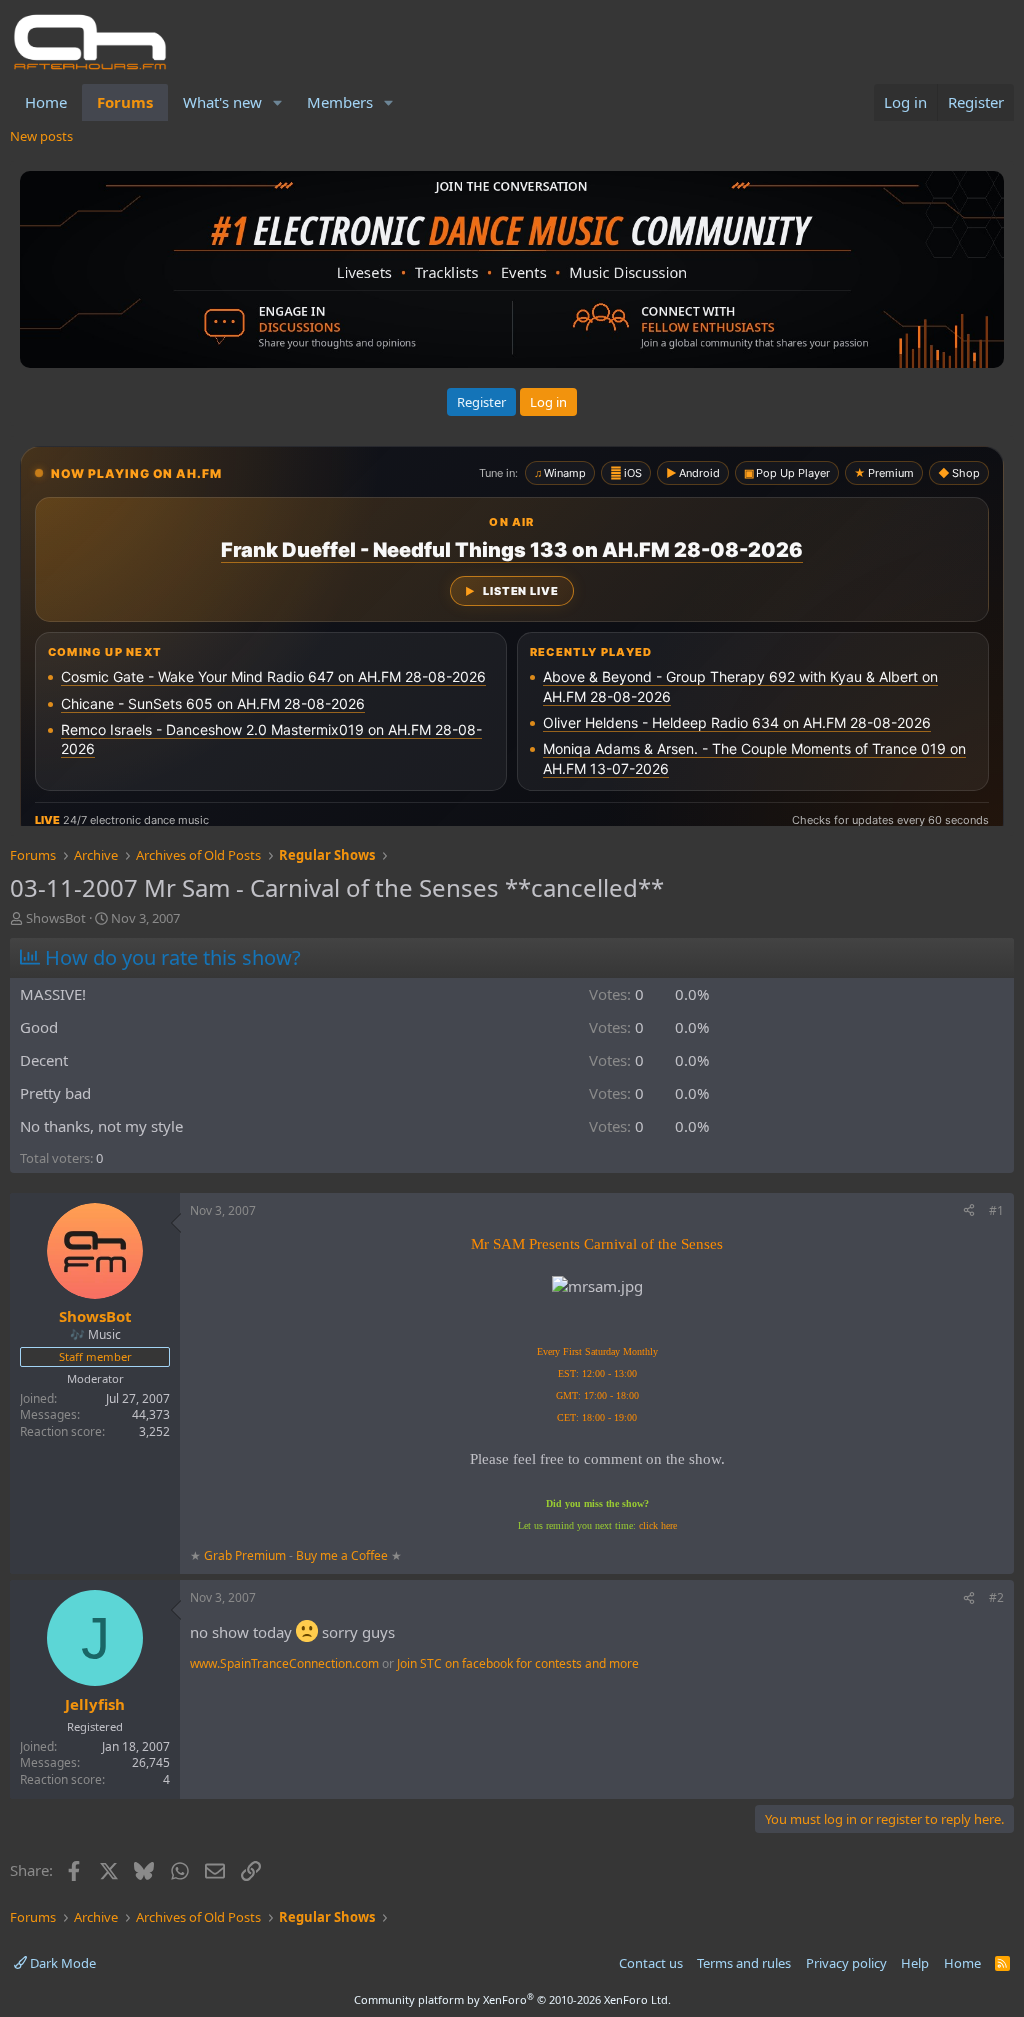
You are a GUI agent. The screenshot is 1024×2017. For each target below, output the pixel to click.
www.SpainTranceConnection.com (284, 1663)
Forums (125, 102)
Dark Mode (61, 1963)
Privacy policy (846, 1963)
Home (46, 102)
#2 (996, 1597)
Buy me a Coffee (342, 1555)
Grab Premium (246, 1555)
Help (915, 1963)
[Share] (969, 1211)
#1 (996, 1210)
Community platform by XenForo (512, 1999)
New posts (41, 136)
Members (340, 102)
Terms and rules (744, 1963)
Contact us (651, 1963)
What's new (222, 102)
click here (658, 1525)
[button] (278, 102)
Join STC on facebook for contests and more (518, 1663)
